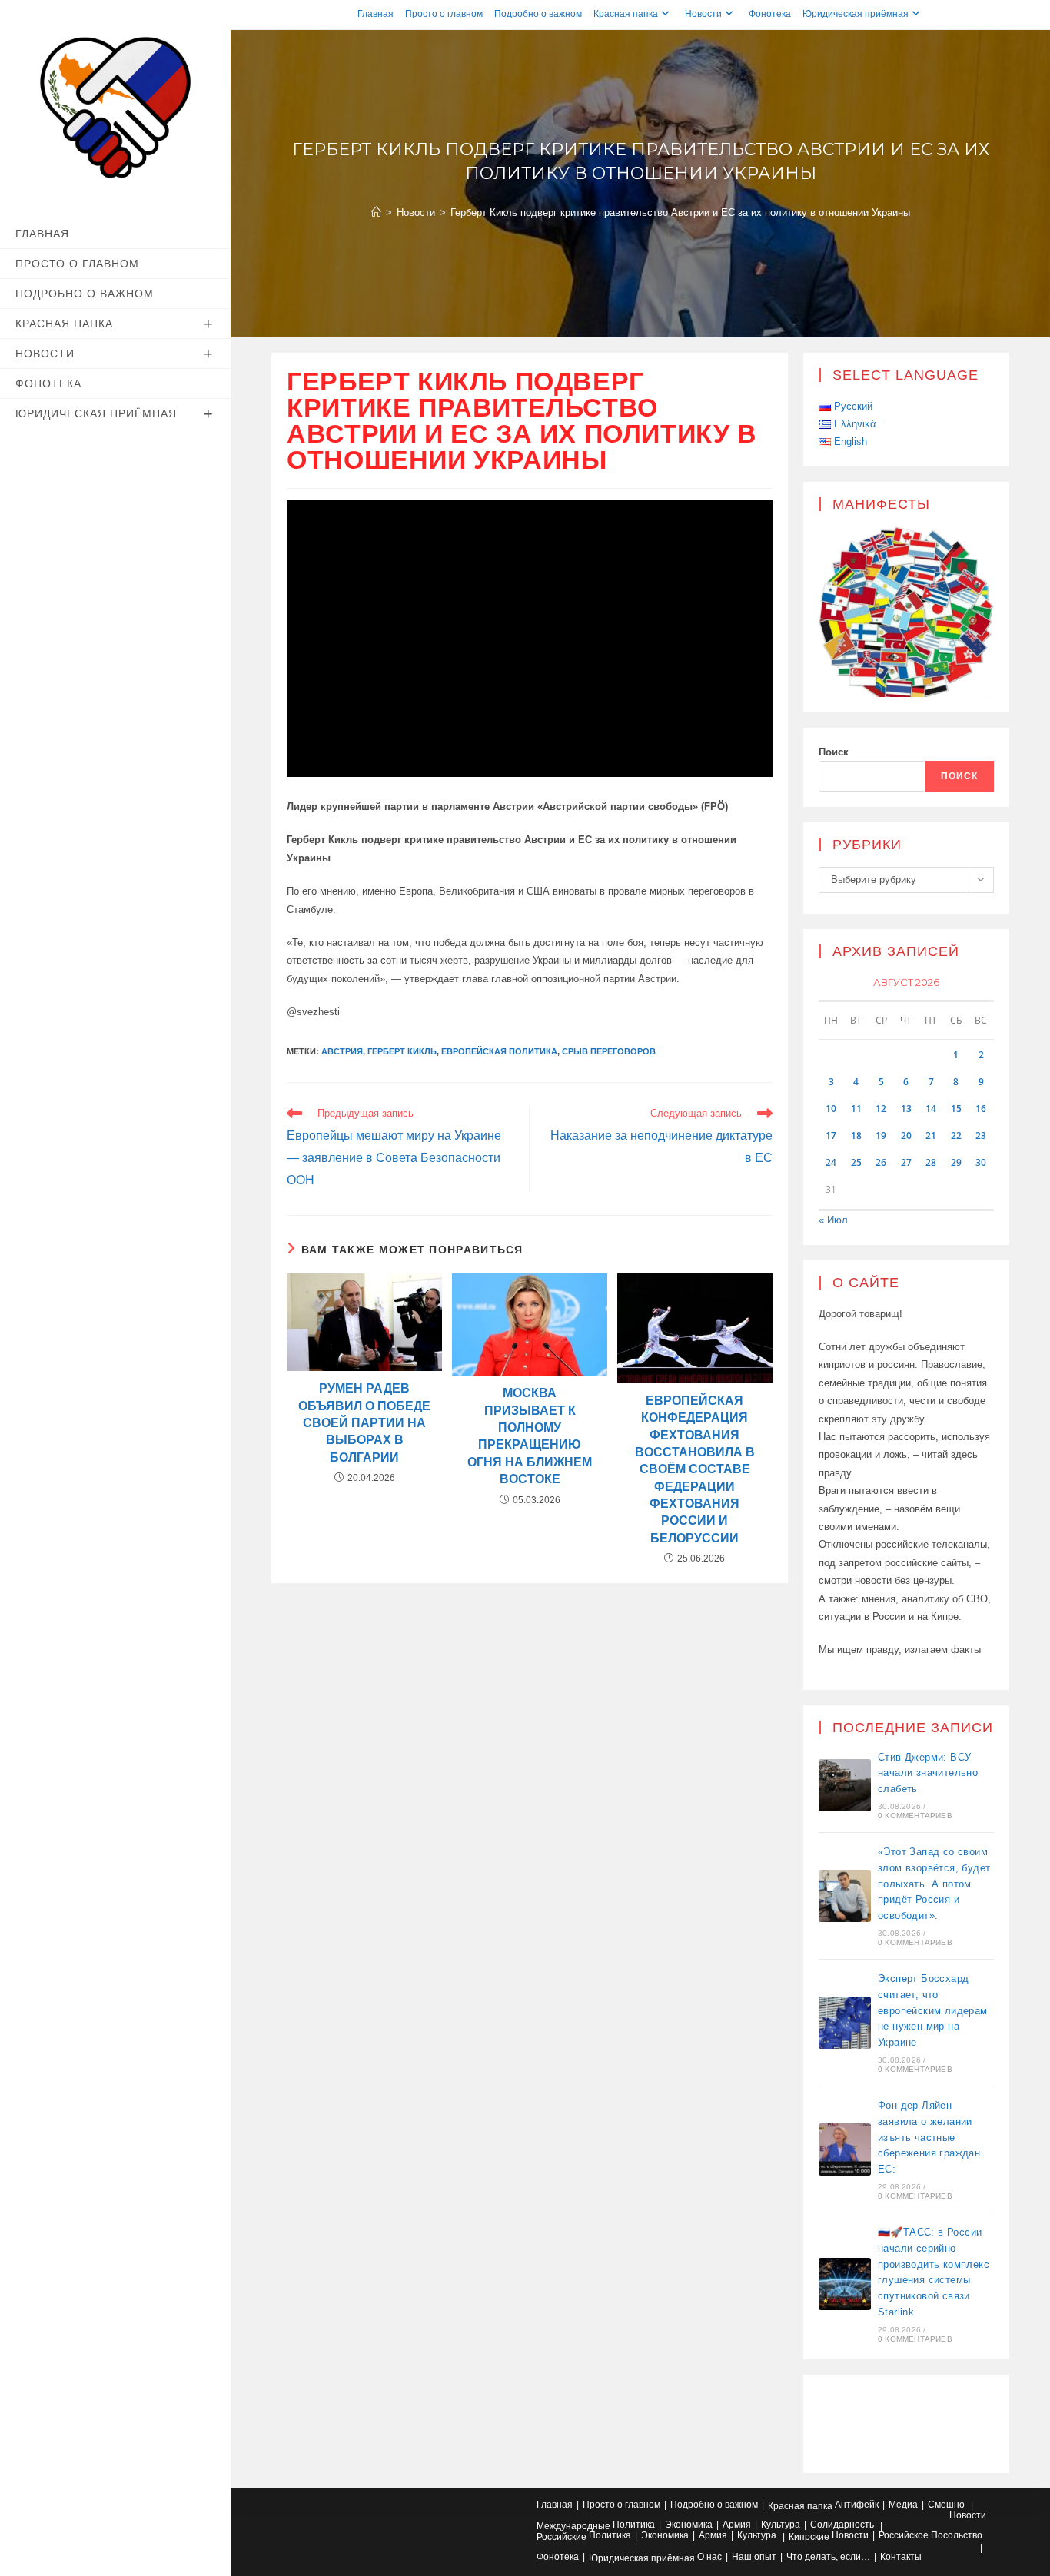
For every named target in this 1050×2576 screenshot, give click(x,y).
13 (906, 1109)
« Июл (833, 1220)
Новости (703, 14)
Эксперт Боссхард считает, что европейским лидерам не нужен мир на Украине (933, 2010)
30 (981, 1162)
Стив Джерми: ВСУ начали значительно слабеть (928, 1773)
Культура (781, 2525)
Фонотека (770, 14)
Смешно (946, 2505)
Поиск (834, 752)
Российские (562, 2537)
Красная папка (626, 14)
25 (856, 1162)
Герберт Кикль (402, 1051)
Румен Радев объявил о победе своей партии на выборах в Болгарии (364, 1423)
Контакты (901, 2557)
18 (856, 1135)
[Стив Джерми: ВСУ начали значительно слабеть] (845, 1785)
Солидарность (842, 2525)
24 (831, 1162)
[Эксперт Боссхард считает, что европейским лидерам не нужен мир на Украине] (845, 2023)
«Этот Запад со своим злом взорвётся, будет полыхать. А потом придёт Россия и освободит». (934, 1884)
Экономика (689, 2525)
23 (981, 1135)
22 (956, 1135)
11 (856, 1109)
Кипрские (809, 2537)
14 (931, 1109)
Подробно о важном (538, 14)
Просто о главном (444, 14)
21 (931, 1135)
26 (881, 1162)
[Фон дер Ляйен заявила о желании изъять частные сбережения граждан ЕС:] (845, 2149)
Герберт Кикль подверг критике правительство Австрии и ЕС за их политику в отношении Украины (680, 212)
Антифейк (857, 2505)
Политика (634, 2525)
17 (831, 1135)
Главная (375, 14)
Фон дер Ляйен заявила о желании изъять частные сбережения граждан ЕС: (929, 2137)
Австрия (342, 1051)
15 (956, 1109)
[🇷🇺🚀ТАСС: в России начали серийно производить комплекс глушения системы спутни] (845, 2284)
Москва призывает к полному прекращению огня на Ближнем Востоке (530, 1436)
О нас (709, 2557)
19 (881, 1135)
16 (981, 1109)
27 (906, 1162)
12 (881, 1109)
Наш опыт (754, 2557)
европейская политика (499, 1051)
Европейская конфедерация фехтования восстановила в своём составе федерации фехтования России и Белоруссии (695, 1469)
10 (831, 1109)
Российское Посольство (930, 2535)
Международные (573, 2526)
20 (906, 1135)
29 (956, 1162)
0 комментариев (915, 1816)
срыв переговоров (609, 1051)
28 (931, 1162)
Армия (737, 2525)
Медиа (903, 2505)
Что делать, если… (828, 2557)
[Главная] (376, 212)
